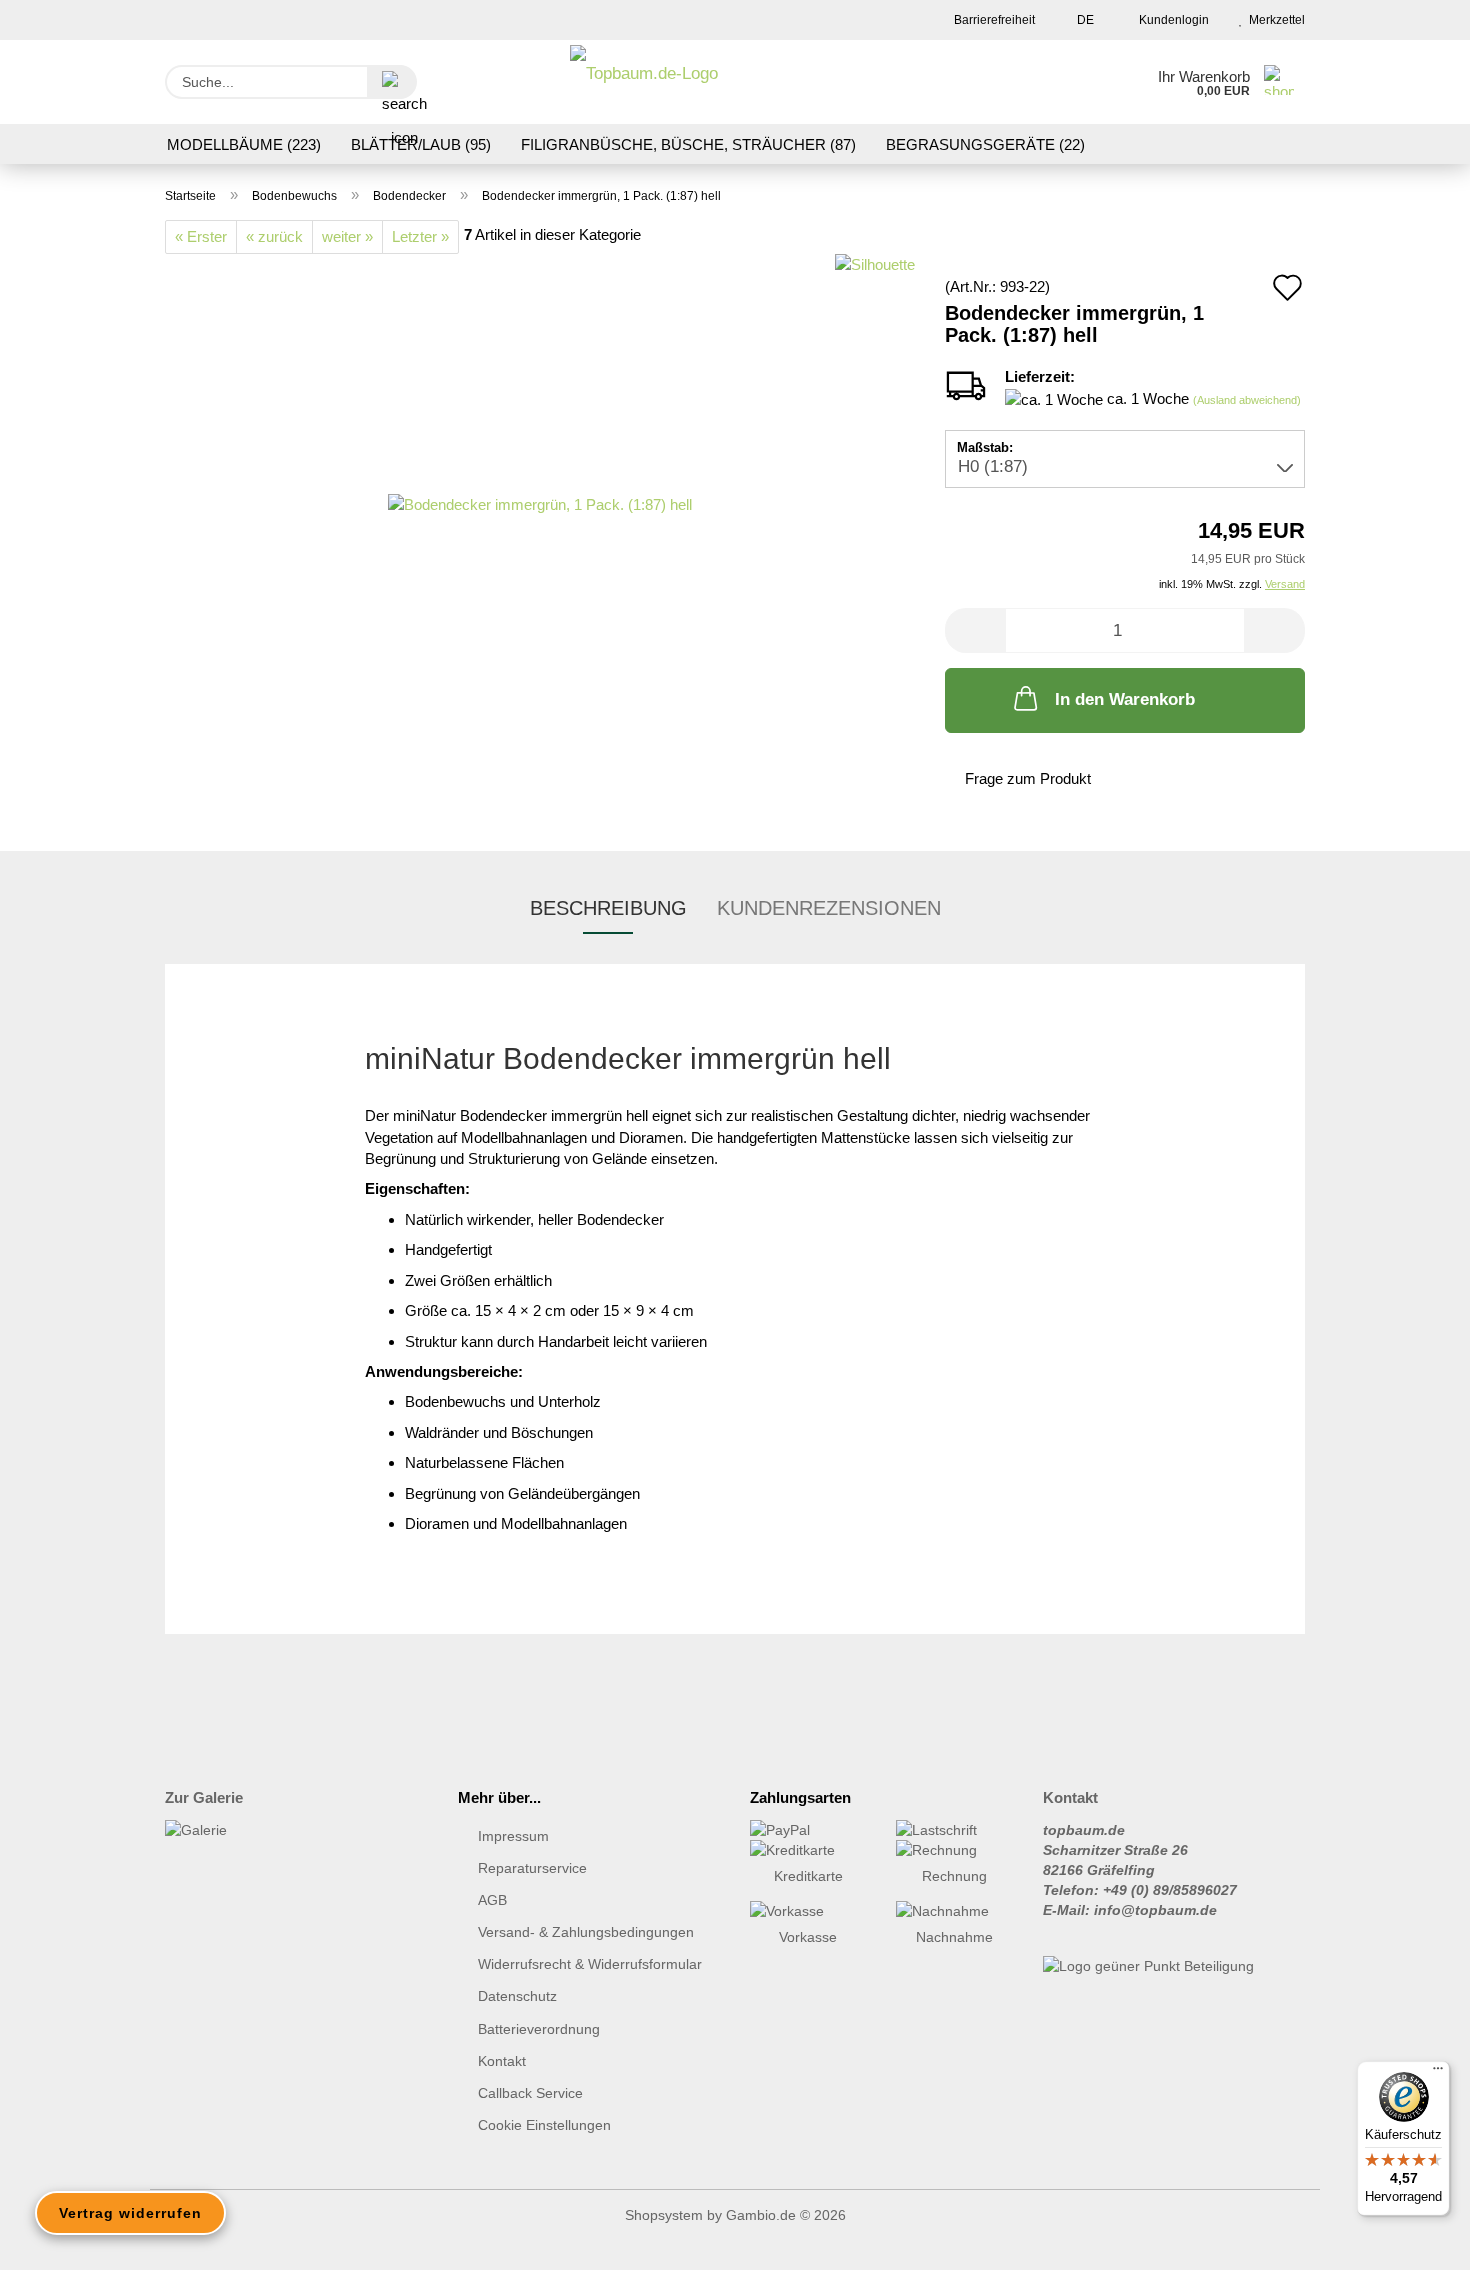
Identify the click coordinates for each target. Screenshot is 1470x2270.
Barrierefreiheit (993, 20)
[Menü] (1438, 2073)
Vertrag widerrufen (130, 2213)
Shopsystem (664, 2215)
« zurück (274, 236)
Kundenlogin (1171, 20)
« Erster (201, 236)
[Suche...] (392, 82)
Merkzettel (1274, 20)
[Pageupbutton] (1415, 2240)
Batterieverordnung (539, 2029)
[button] (975, 630)
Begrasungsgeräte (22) (985, 144)
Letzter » (420, 236)
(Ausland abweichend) (1247, 400)
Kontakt (502, 2061)
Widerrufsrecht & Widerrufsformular (590, 1964)
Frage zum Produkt (1028, 778)
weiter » (347, 236)
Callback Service (530, 2093)
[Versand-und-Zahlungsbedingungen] (808, 1830)
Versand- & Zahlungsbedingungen (586, 1932)
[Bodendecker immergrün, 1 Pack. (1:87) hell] (540, 502)
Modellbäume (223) (244, 144)
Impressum (513, 1836)
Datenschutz (517, 1996)
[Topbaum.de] (644, 82)
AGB (492, 1900)
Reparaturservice (532, 1868)
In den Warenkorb (1125, 699)
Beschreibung (608, 908)
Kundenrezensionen (829, 908)
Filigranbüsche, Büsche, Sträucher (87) (688, 144)
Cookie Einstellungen (544, 2125)
